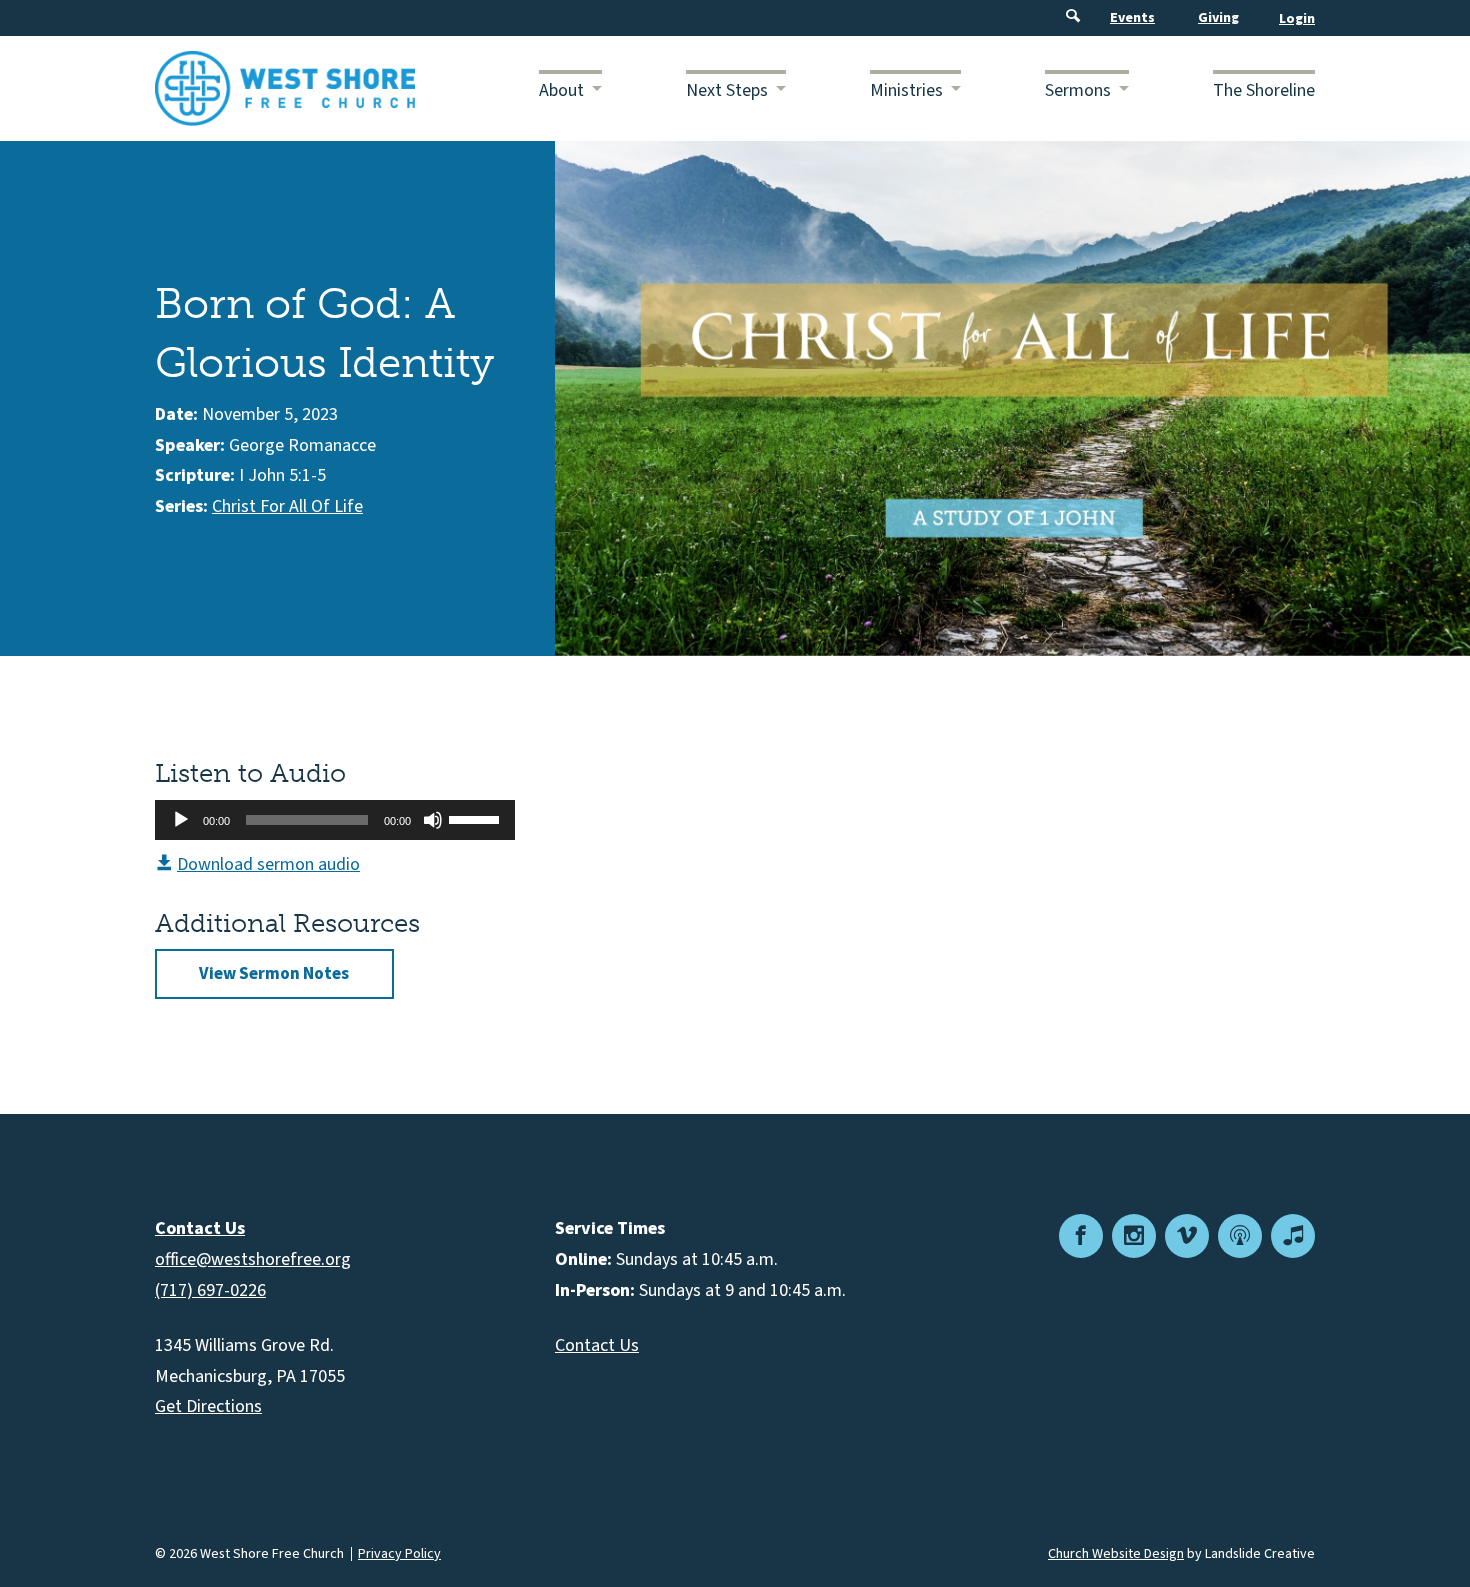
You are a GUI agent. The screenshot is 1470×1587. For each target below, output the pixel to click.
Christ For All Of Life (287, 506)
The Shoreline (1264, 90)
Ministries (906, 90)
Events (1132, 18)
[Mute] (433, 820)
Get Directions (208, 1406)
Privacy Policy (399, 1554)
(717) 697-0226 (210, 1290)
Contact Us (597, 1345)
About (561, 90)
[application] (335, 820)
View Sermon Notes (274, 974)
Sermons (1078, 90)
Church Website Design (1116, 1554)
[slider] (477, 818)
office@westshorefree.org (253, 1259)
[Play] (181, 820)
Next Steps (727, 90)
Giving (1218, 18)
